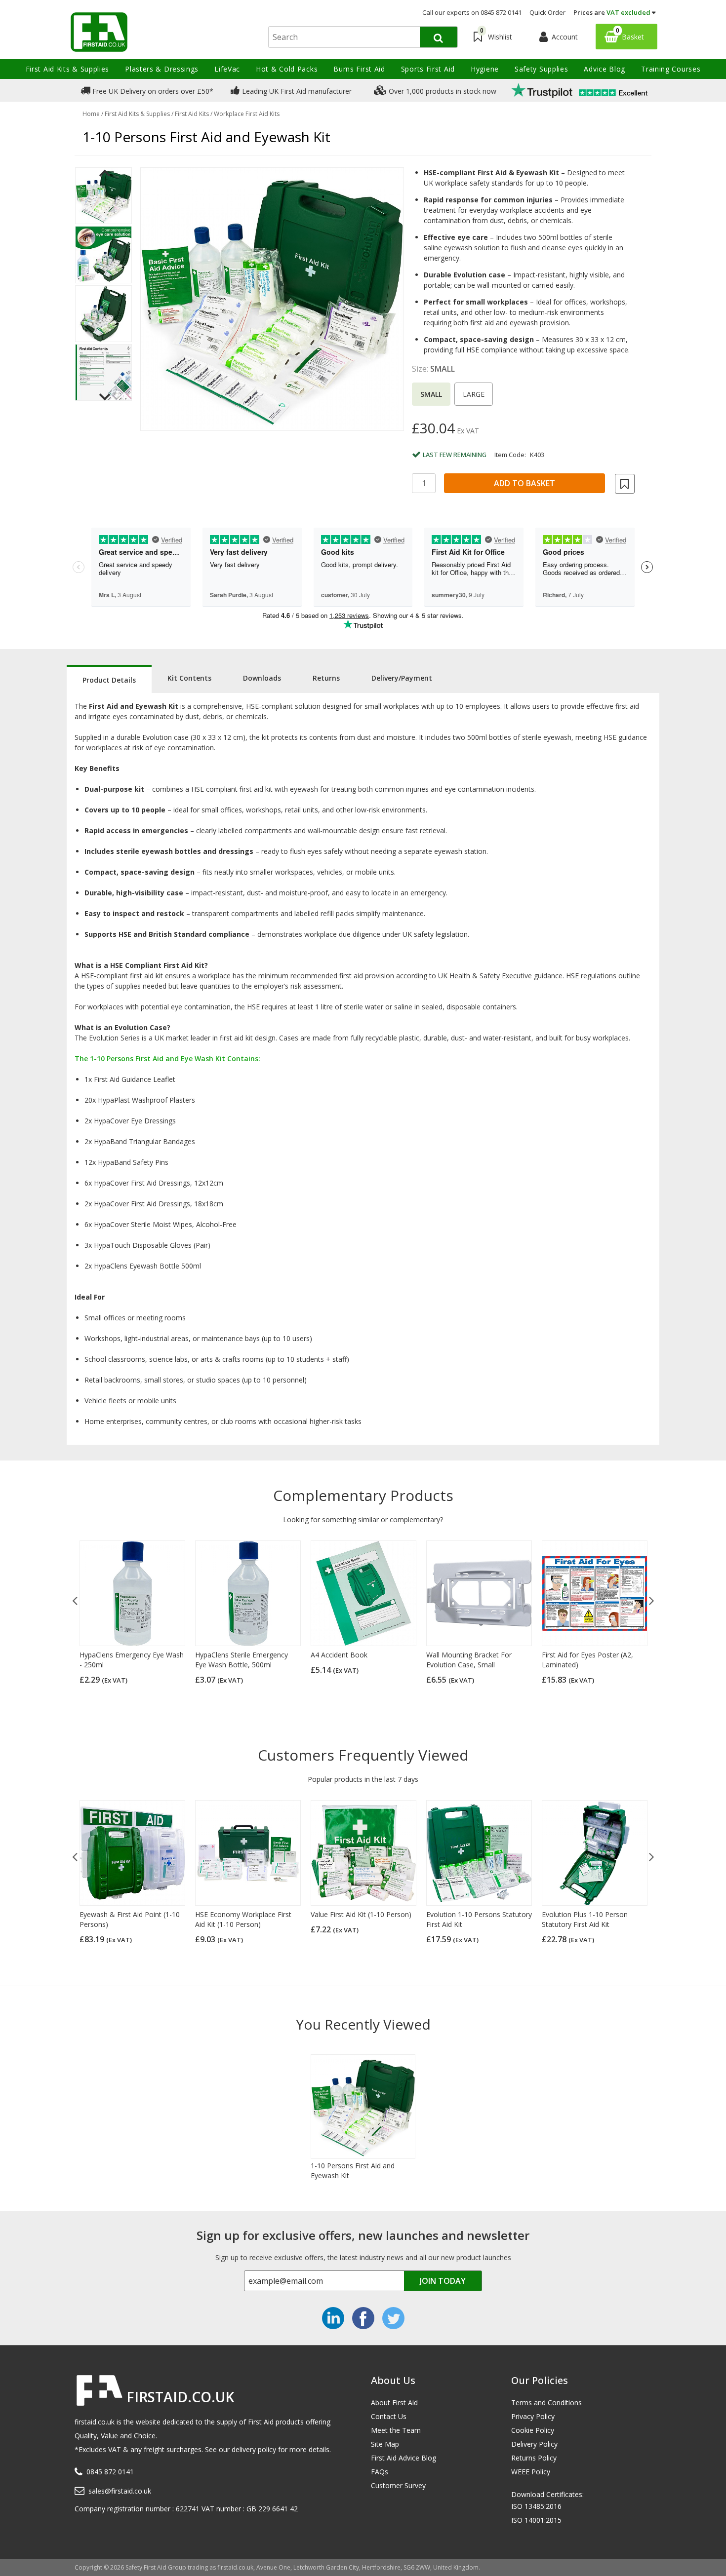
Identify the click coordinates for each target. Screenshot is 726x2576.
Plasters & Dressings (162, 69)
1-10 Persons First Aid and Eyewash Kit (353, 2171)
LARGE (474, 394)
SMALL (431, 394)
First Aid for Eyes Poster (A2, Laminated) (587, 1660)
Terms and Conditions (546, 2403)
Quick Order (547, 12)
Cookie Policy (533, 2430)
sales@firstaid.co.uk (120, 2491)
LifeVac (227, 69)
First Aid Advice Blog (403, 2458)
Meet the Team (396, 2430)
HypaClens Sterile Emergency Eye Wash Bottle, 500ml (242, 1660)
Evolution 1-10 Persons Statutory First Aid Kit (479, 1919)
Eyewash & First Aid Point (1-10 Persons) (130, 1919)
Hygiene (485, 69)
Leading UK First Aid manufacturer (296, 91)
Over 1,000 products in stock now (442, 91)
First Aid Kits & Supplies (68, 69)
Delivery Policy (534, 2444)
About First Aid (394, 2403)
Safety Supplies (542, 69)
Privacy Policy (533, 2416)
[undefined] (272, 299)
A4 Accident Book (339, 1655)
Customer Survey (398, 2485)
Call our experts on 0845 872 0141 (472, 12)
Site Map (385, 2444)
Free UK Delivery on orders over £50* (152, 91)
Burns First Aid (359, 69)
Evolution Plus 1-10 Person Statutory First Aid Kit (585, 1919)
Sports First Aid (428, 69)
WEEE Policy (531, 2472)
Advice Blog (605, 69)
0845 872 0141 (110, 2472)
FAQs (380, 2472)
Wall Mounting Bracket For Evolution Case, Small (469, 1660)
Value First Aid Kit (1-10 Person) (361, 1914)
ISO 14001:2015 (536, 2520)
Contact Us (389, 2416)
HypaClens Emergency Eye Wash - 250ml (132, 1660)
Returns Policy (534, 2458)
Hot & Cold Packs (287, 69)
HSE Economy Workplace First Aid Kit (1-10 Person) (243, 1919)
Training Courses (671, 69)
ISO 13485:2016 (536, 2506)
